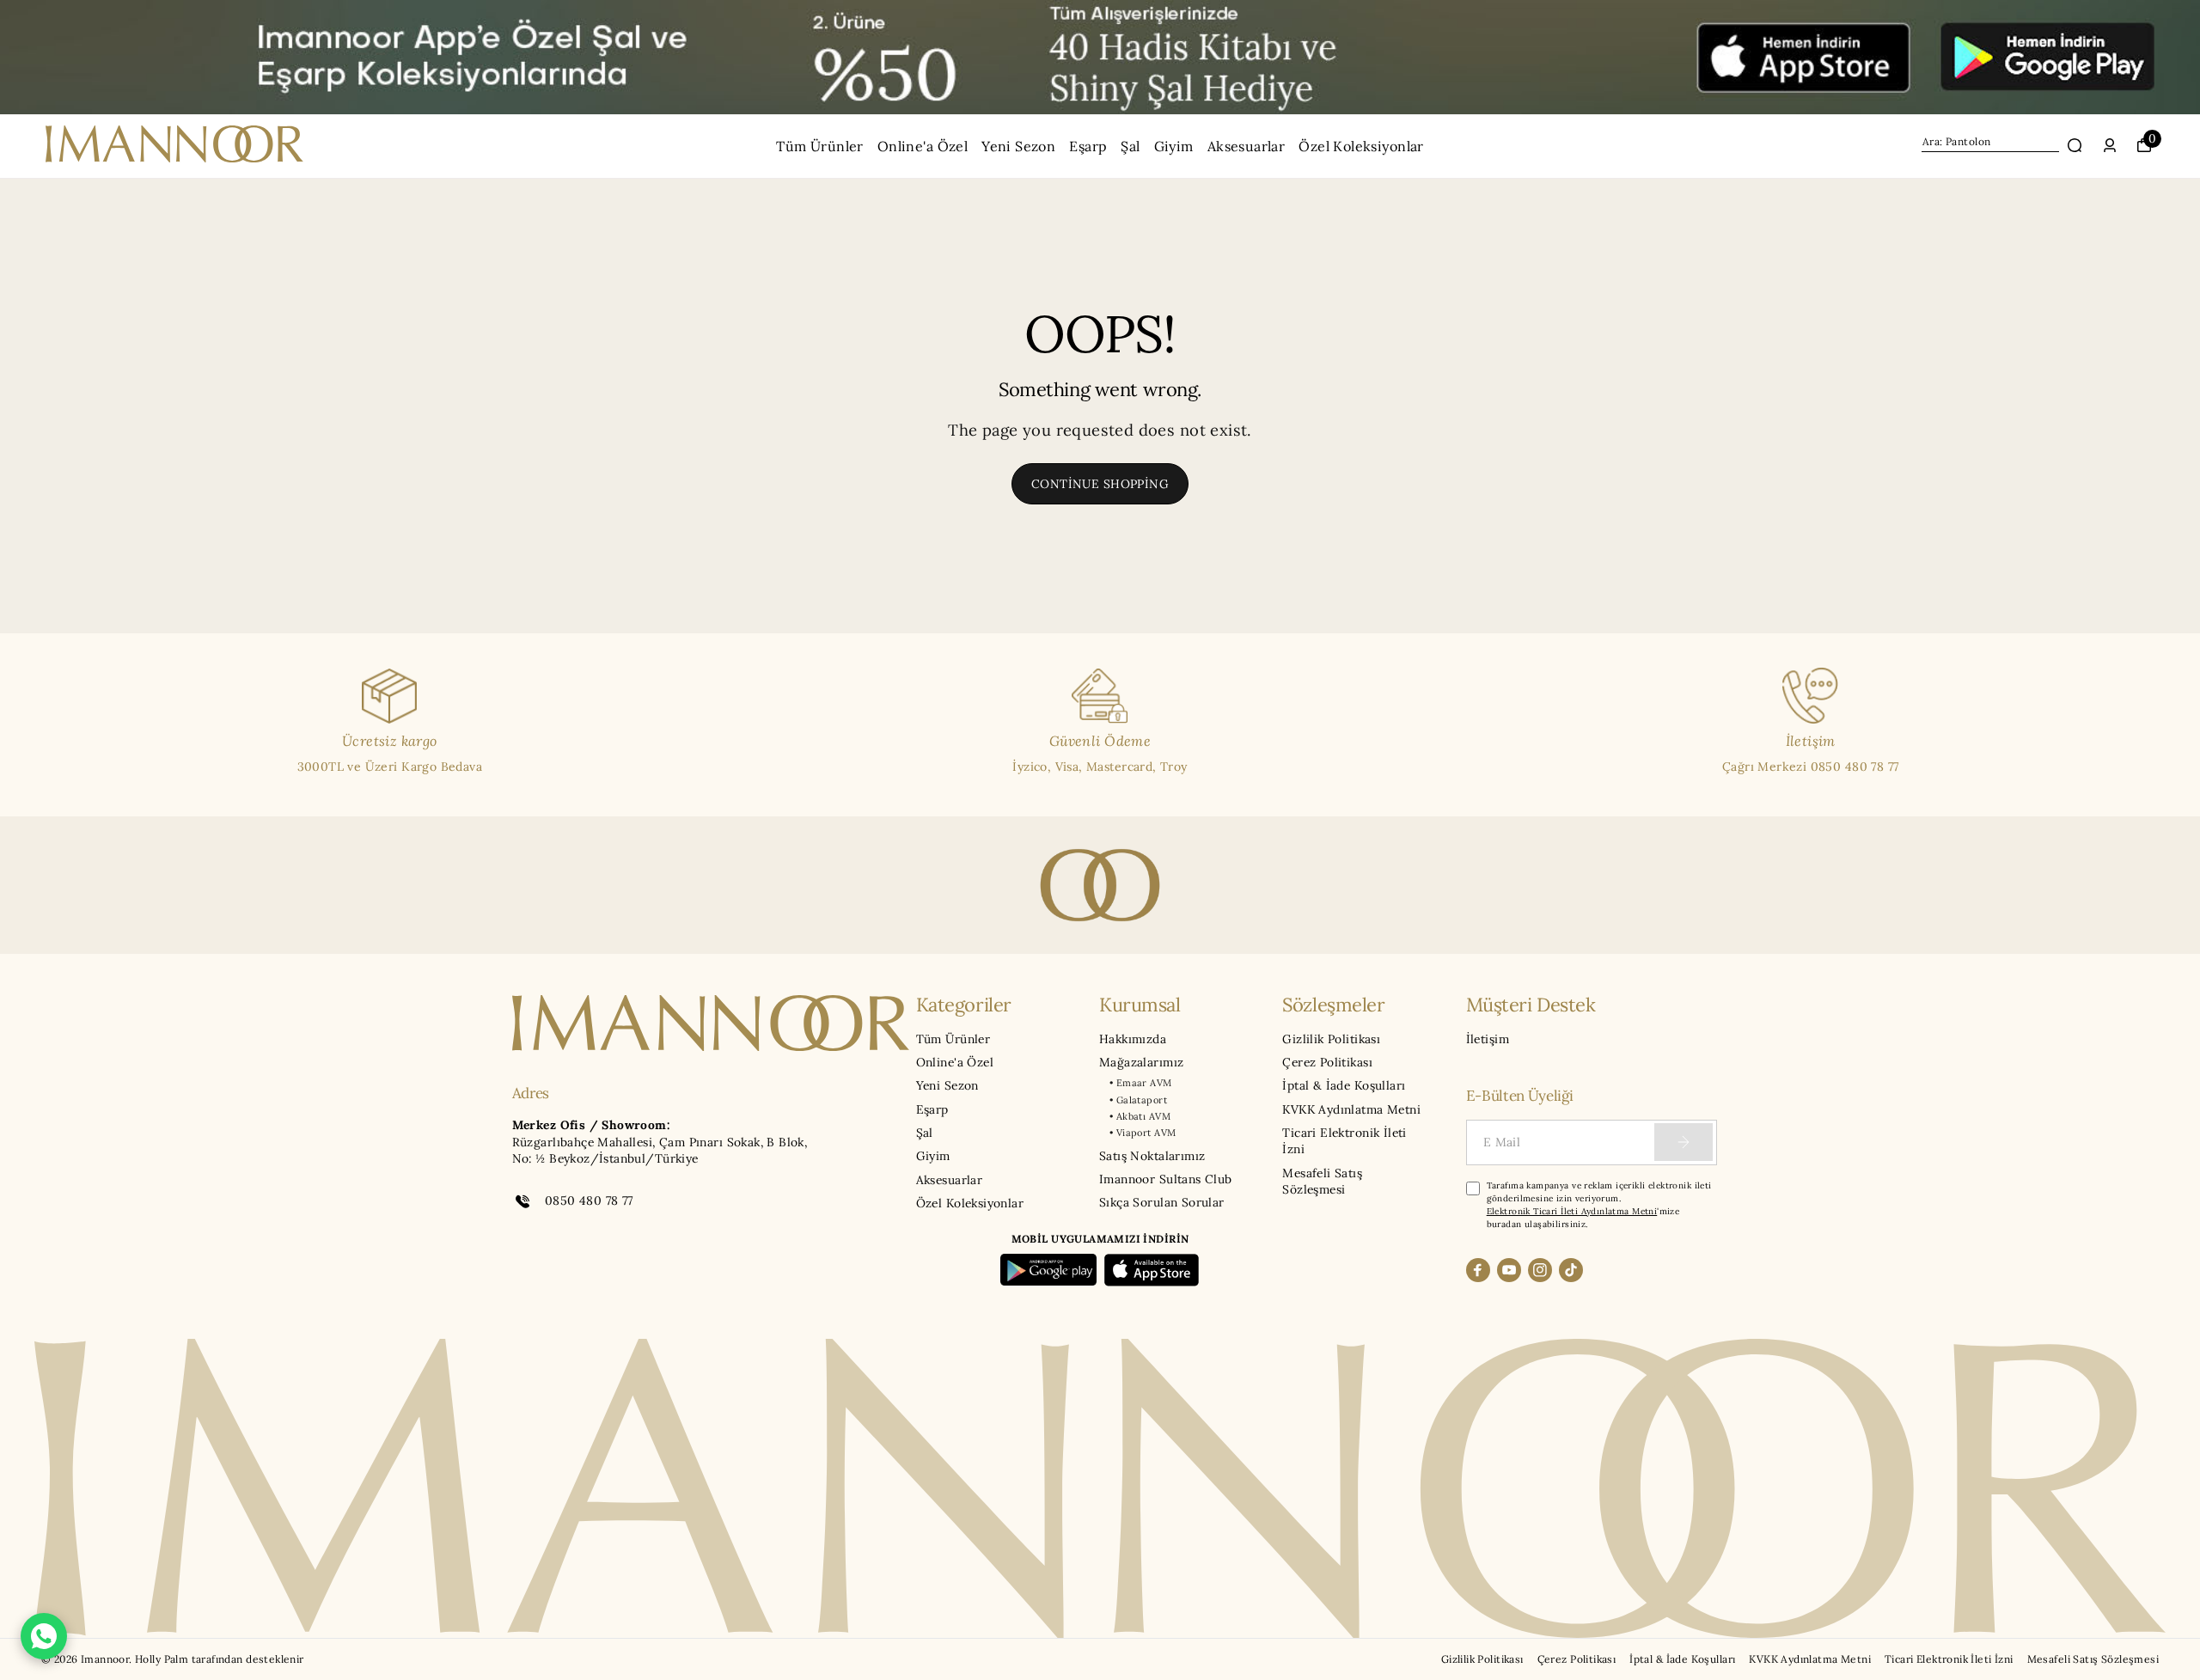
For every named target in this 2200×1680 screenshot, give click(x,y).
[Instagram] (1540, 1270)
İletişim (1488, 1039)
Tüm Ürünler (820, 146)
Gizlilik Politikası (1331, 1039)
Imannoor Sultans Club (1166, 1179)
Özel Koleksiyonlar (1361, 146)
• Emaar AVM (1141, 1083)
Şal (1130, 146)
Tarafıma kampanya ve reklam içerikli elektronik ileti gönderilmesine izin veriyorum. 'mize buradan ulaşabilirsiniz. (1599, 1205)
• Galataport (1138, 1100)
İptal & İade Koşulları (1344, 1085)
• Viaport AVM (1143, 1133)
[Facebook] (1478, 1270)
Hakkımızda (1133, 1039)
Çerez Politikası (1327, 1062)
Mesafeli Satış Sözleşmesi (1322, 1181)
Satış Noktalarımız (1152, 1156)
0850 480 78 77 (589, 1200)
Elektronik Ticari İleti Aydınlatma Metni (1572, 1211)
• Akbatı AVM (1140, 1116)
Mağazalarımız (1141, 1062)
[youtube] (1509, 1270)
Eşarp (1088, 146)
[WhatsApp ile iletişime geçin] (44, 1636)
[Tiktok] (1571, 1270)
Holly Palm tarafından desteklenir (220, 1659)
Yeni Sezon (1018, 146)
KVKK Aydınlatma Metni (1351, 1109)
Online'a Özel (923, 146)
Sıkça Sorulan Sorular (1162, 1202)
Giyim (1174, 146)
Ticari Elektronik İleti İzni (1344, 1141)
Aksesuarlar (1247, 146)
